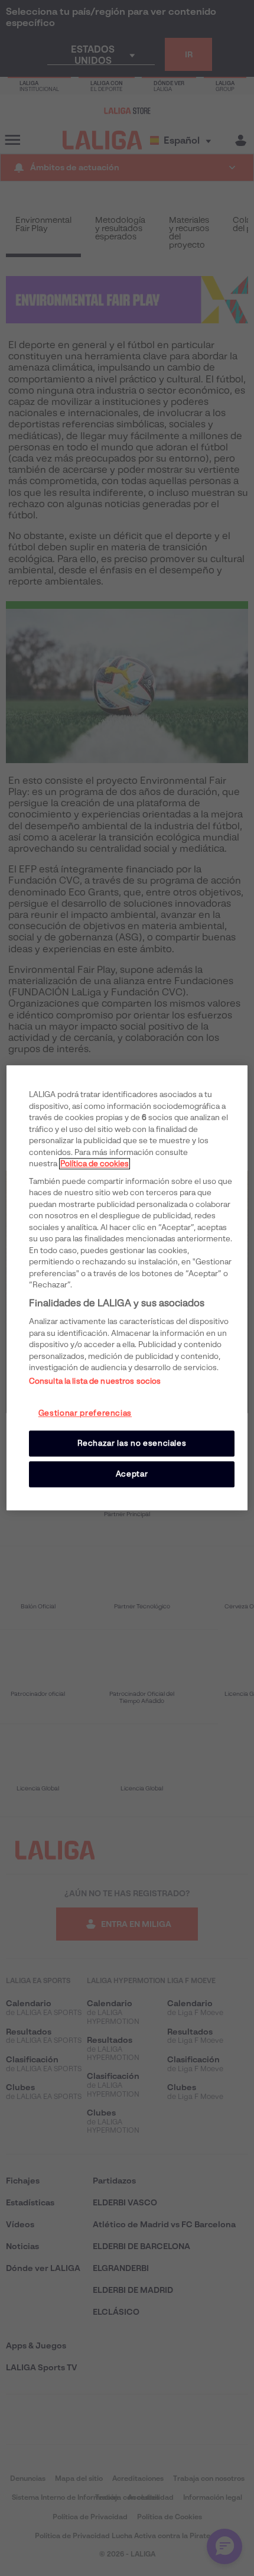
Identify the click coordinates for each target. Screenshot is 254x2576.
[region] (127, 1288)
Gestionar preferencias (85, 1413)
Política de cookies (95, 1164)
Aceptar (132, 1474)
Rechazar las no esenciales (132, 1443)
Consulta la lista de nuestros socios (95, 1381)
